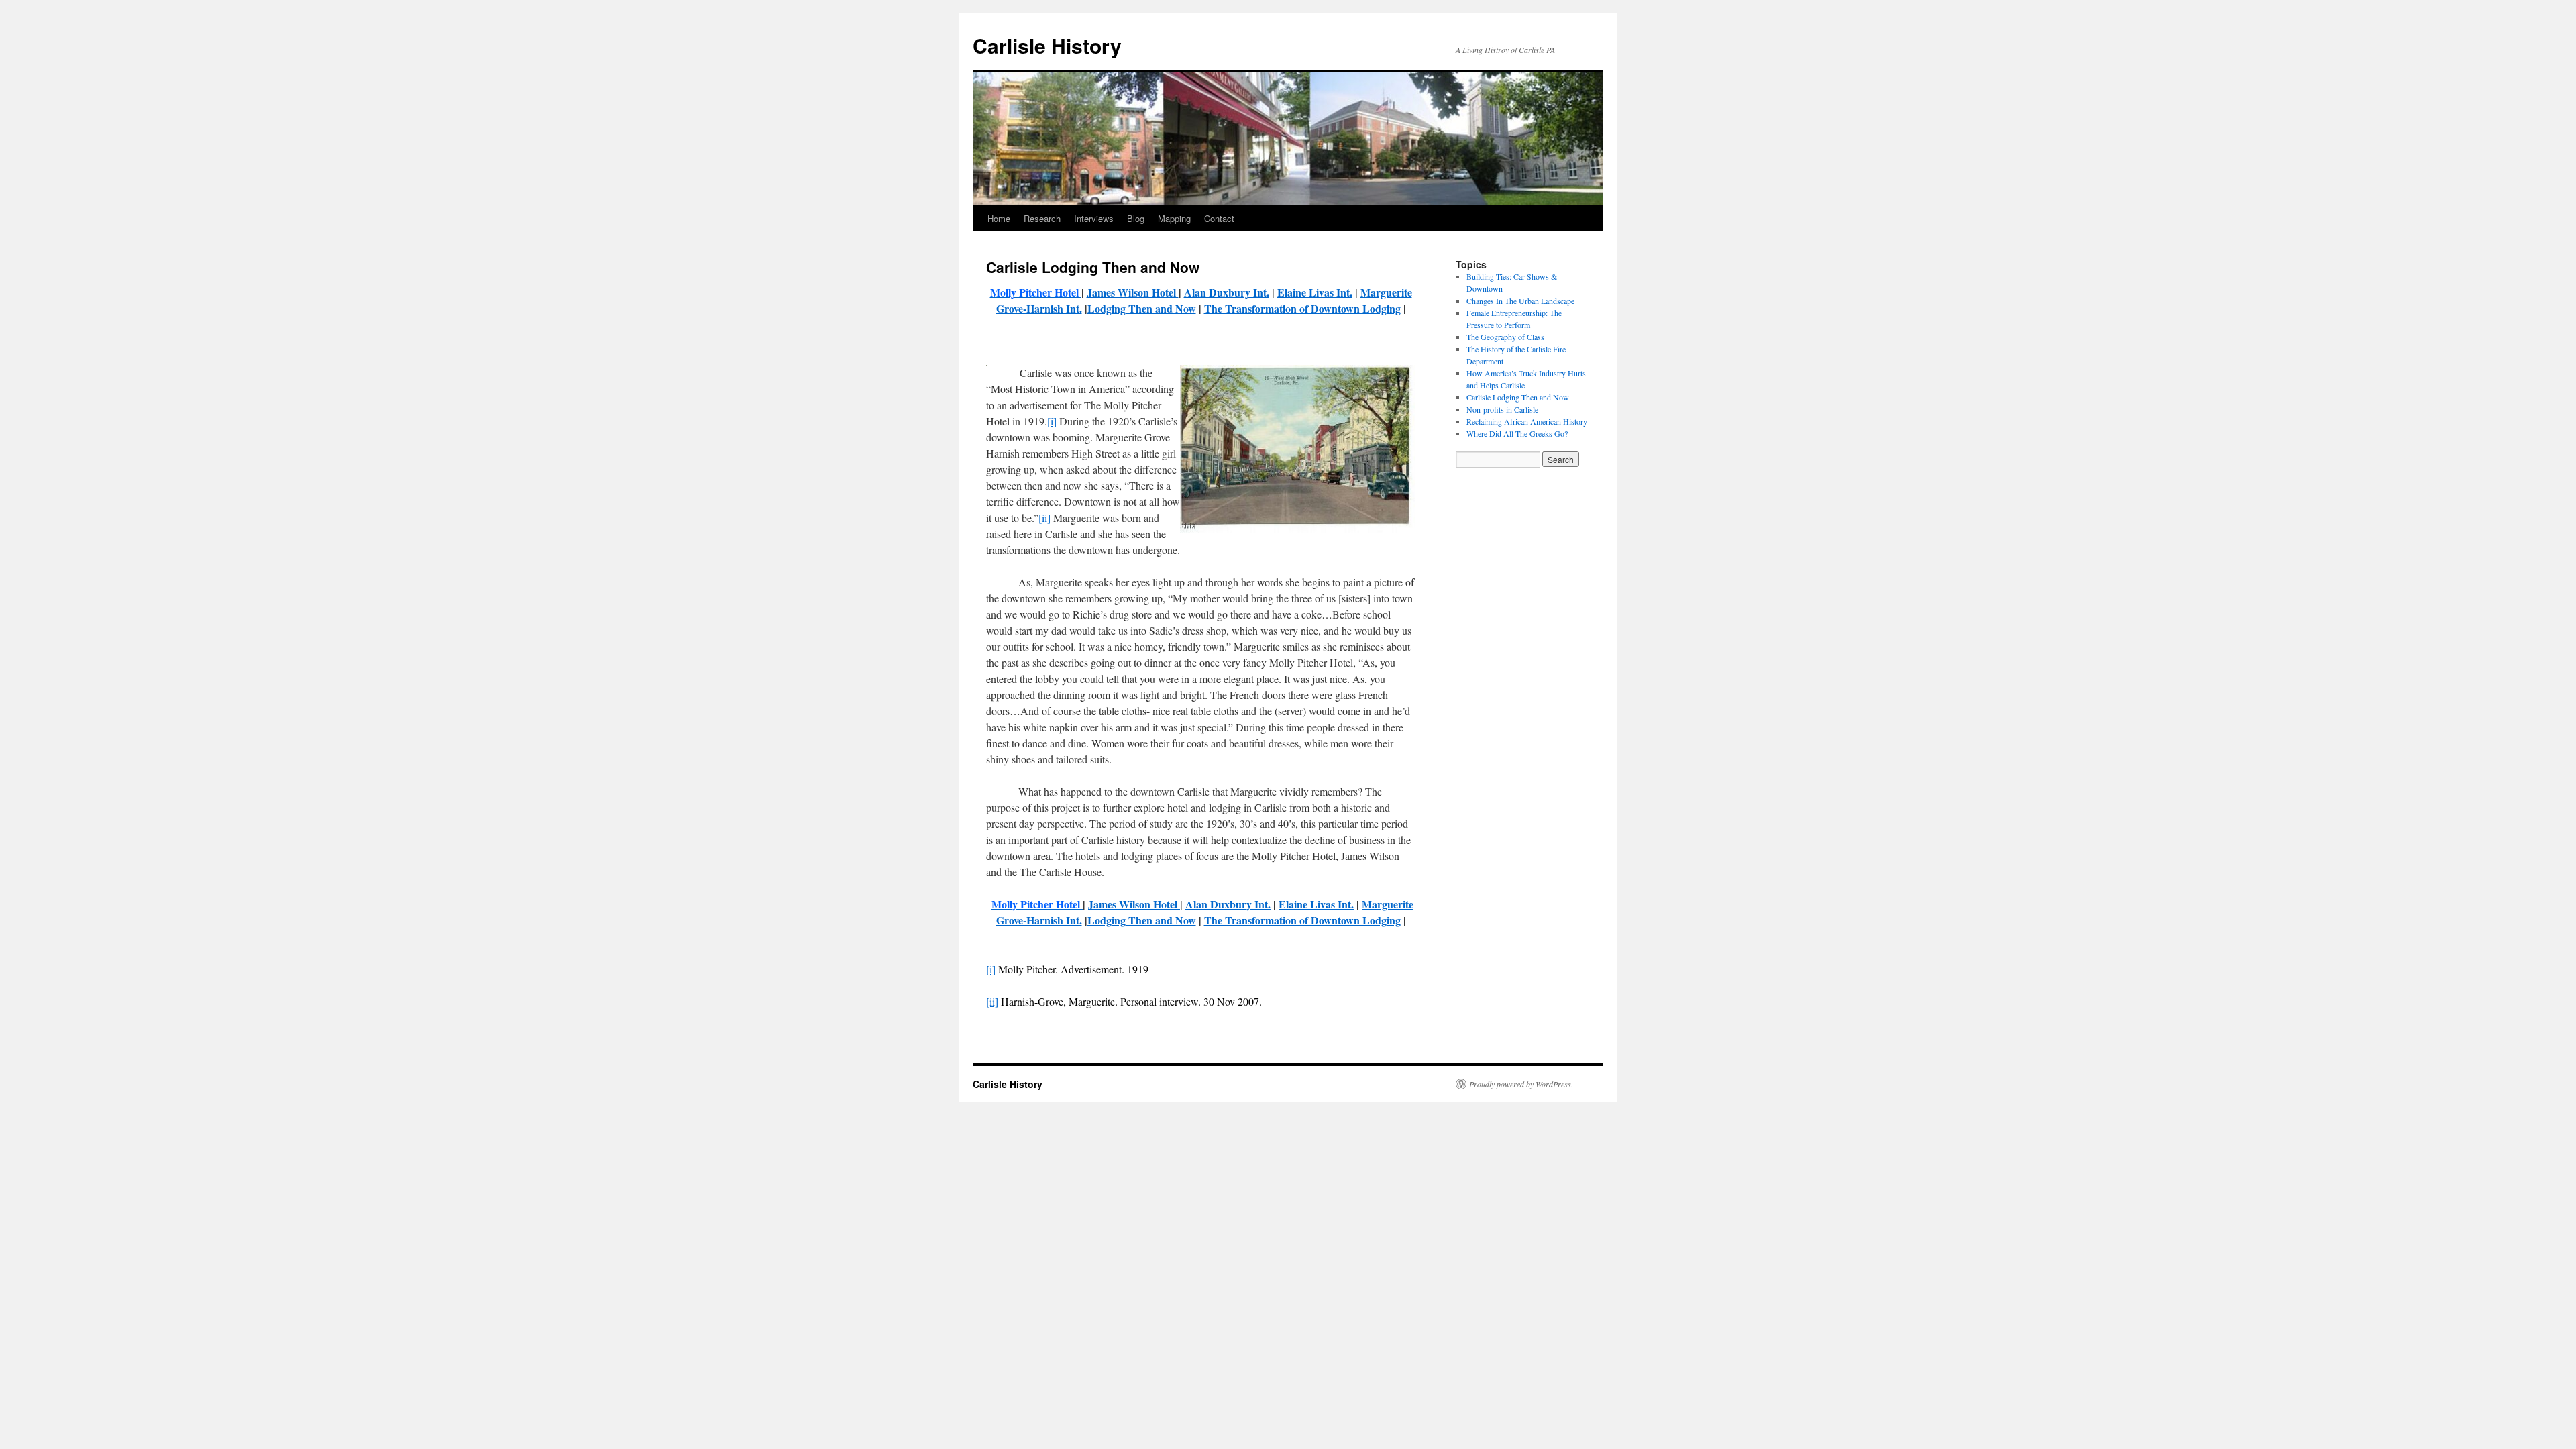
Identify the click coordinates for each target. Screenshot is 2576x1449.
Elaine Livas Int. (1315, 292)
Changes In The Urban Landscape (1520, 301)
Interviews (1094, 218)
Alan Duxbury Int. (1227, 292)
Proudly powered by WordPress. (1521, 1084)
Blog (1136, 218)
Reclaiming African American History (1527, 421)
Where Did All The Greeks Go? (1517, 433)
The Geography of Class (1505, 337)
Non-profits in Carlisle (1502, 409)
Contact (1219, 218)
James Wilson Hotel (1133, 292)
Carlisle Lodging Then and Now (1518, 397)
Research (1042, 218)
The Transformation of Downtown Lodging (1302, 308)
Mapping (1174, 218)
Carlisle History (1047, 45)
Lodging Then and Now (1142, 308)
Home (999, 218)
